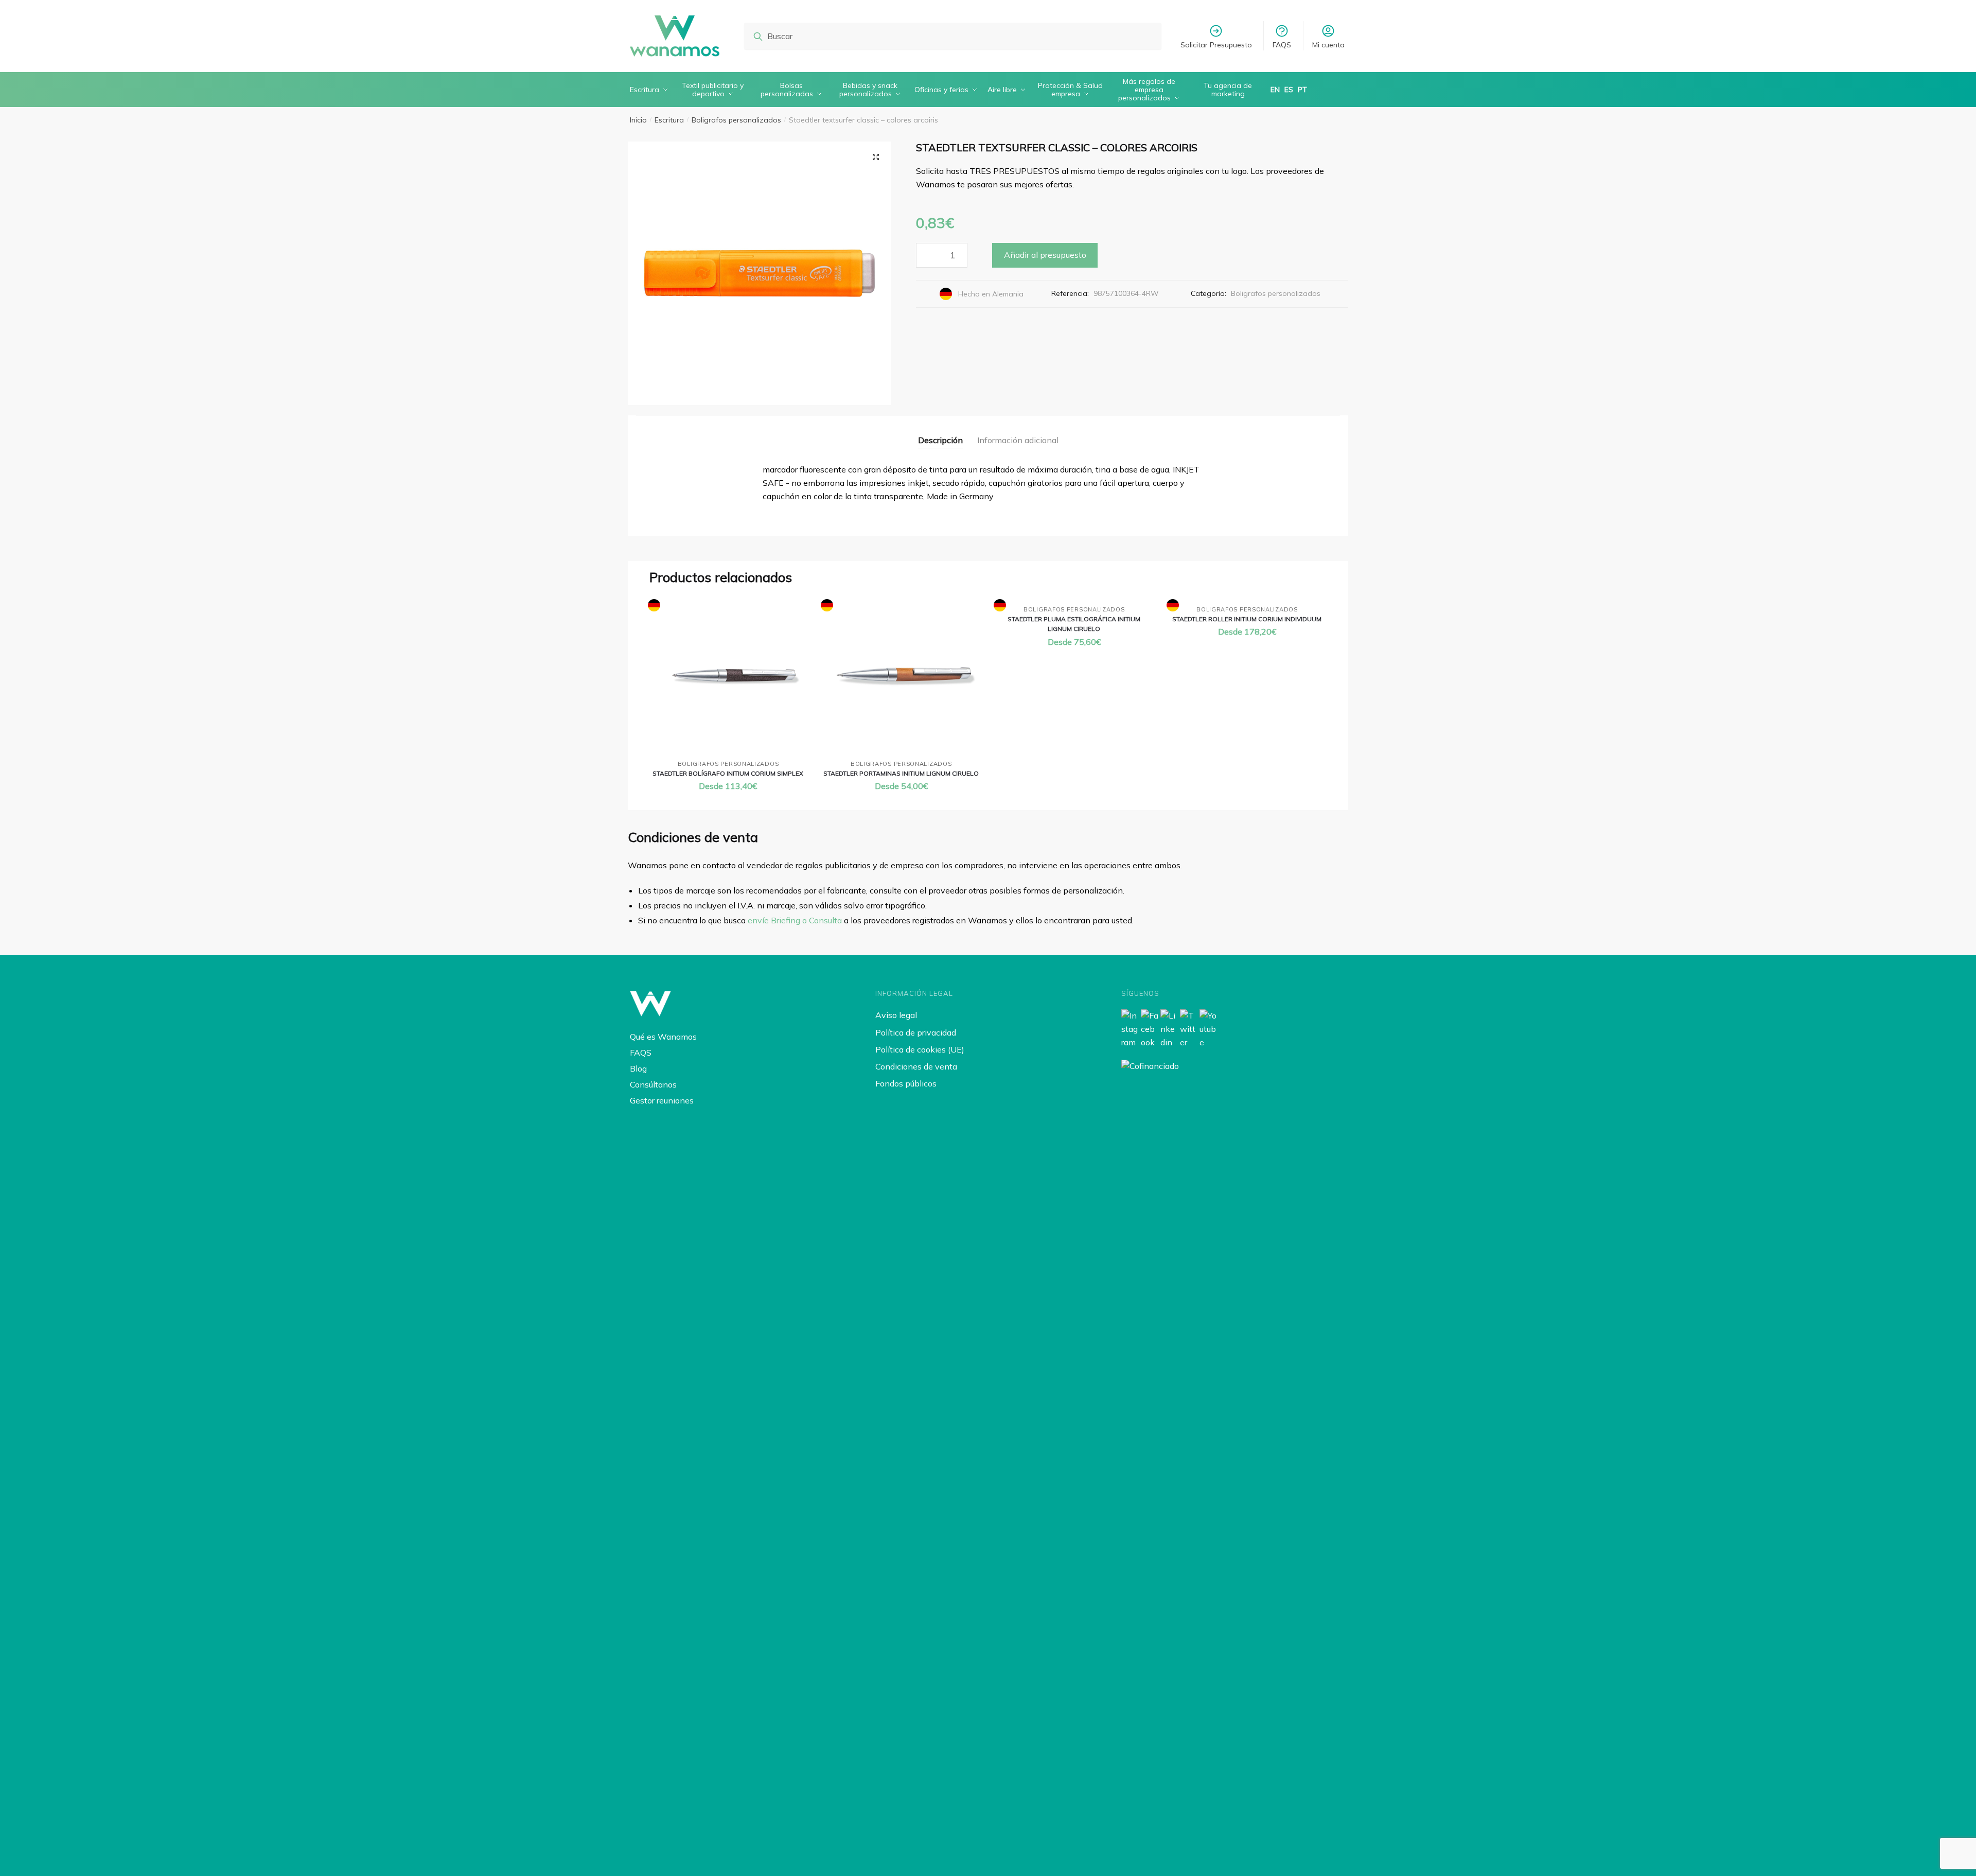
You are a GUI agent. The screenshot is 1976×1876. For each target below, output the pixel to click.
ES (1289, 90)
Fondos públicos (906, 1083)
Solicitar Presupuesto (1216, 45)
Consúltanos (653, 1084)
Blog (638, 1068)
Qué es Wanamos (663, 1037)
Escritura (669, 120)
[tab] (940, 432)
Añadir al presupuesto (1045, 255)
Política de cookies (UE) (920, 1049)
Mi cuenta (1328, 45)
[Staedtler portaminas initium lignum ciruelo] (901, 676)
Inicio (638, 120)
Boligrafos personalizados (736, 120)
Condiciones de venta (916, 1066)
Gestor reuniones (662, 1100)
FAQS (1282, 45)
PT (1302, 90)
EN (1275, 90)
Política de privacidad (916, 1032)
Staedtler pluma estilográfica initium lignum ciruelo (1074, 624)
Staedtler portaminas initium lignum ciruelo (901, 773)
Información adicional (1018, 440)
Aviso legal (896, 1015)
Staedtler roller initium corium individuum (1247, 619)
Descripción (940, 440)
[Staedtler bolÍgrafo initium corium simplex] (728, 676)
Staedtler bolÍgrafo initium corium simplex (728, 773)
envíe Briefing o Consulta (795, 920)
